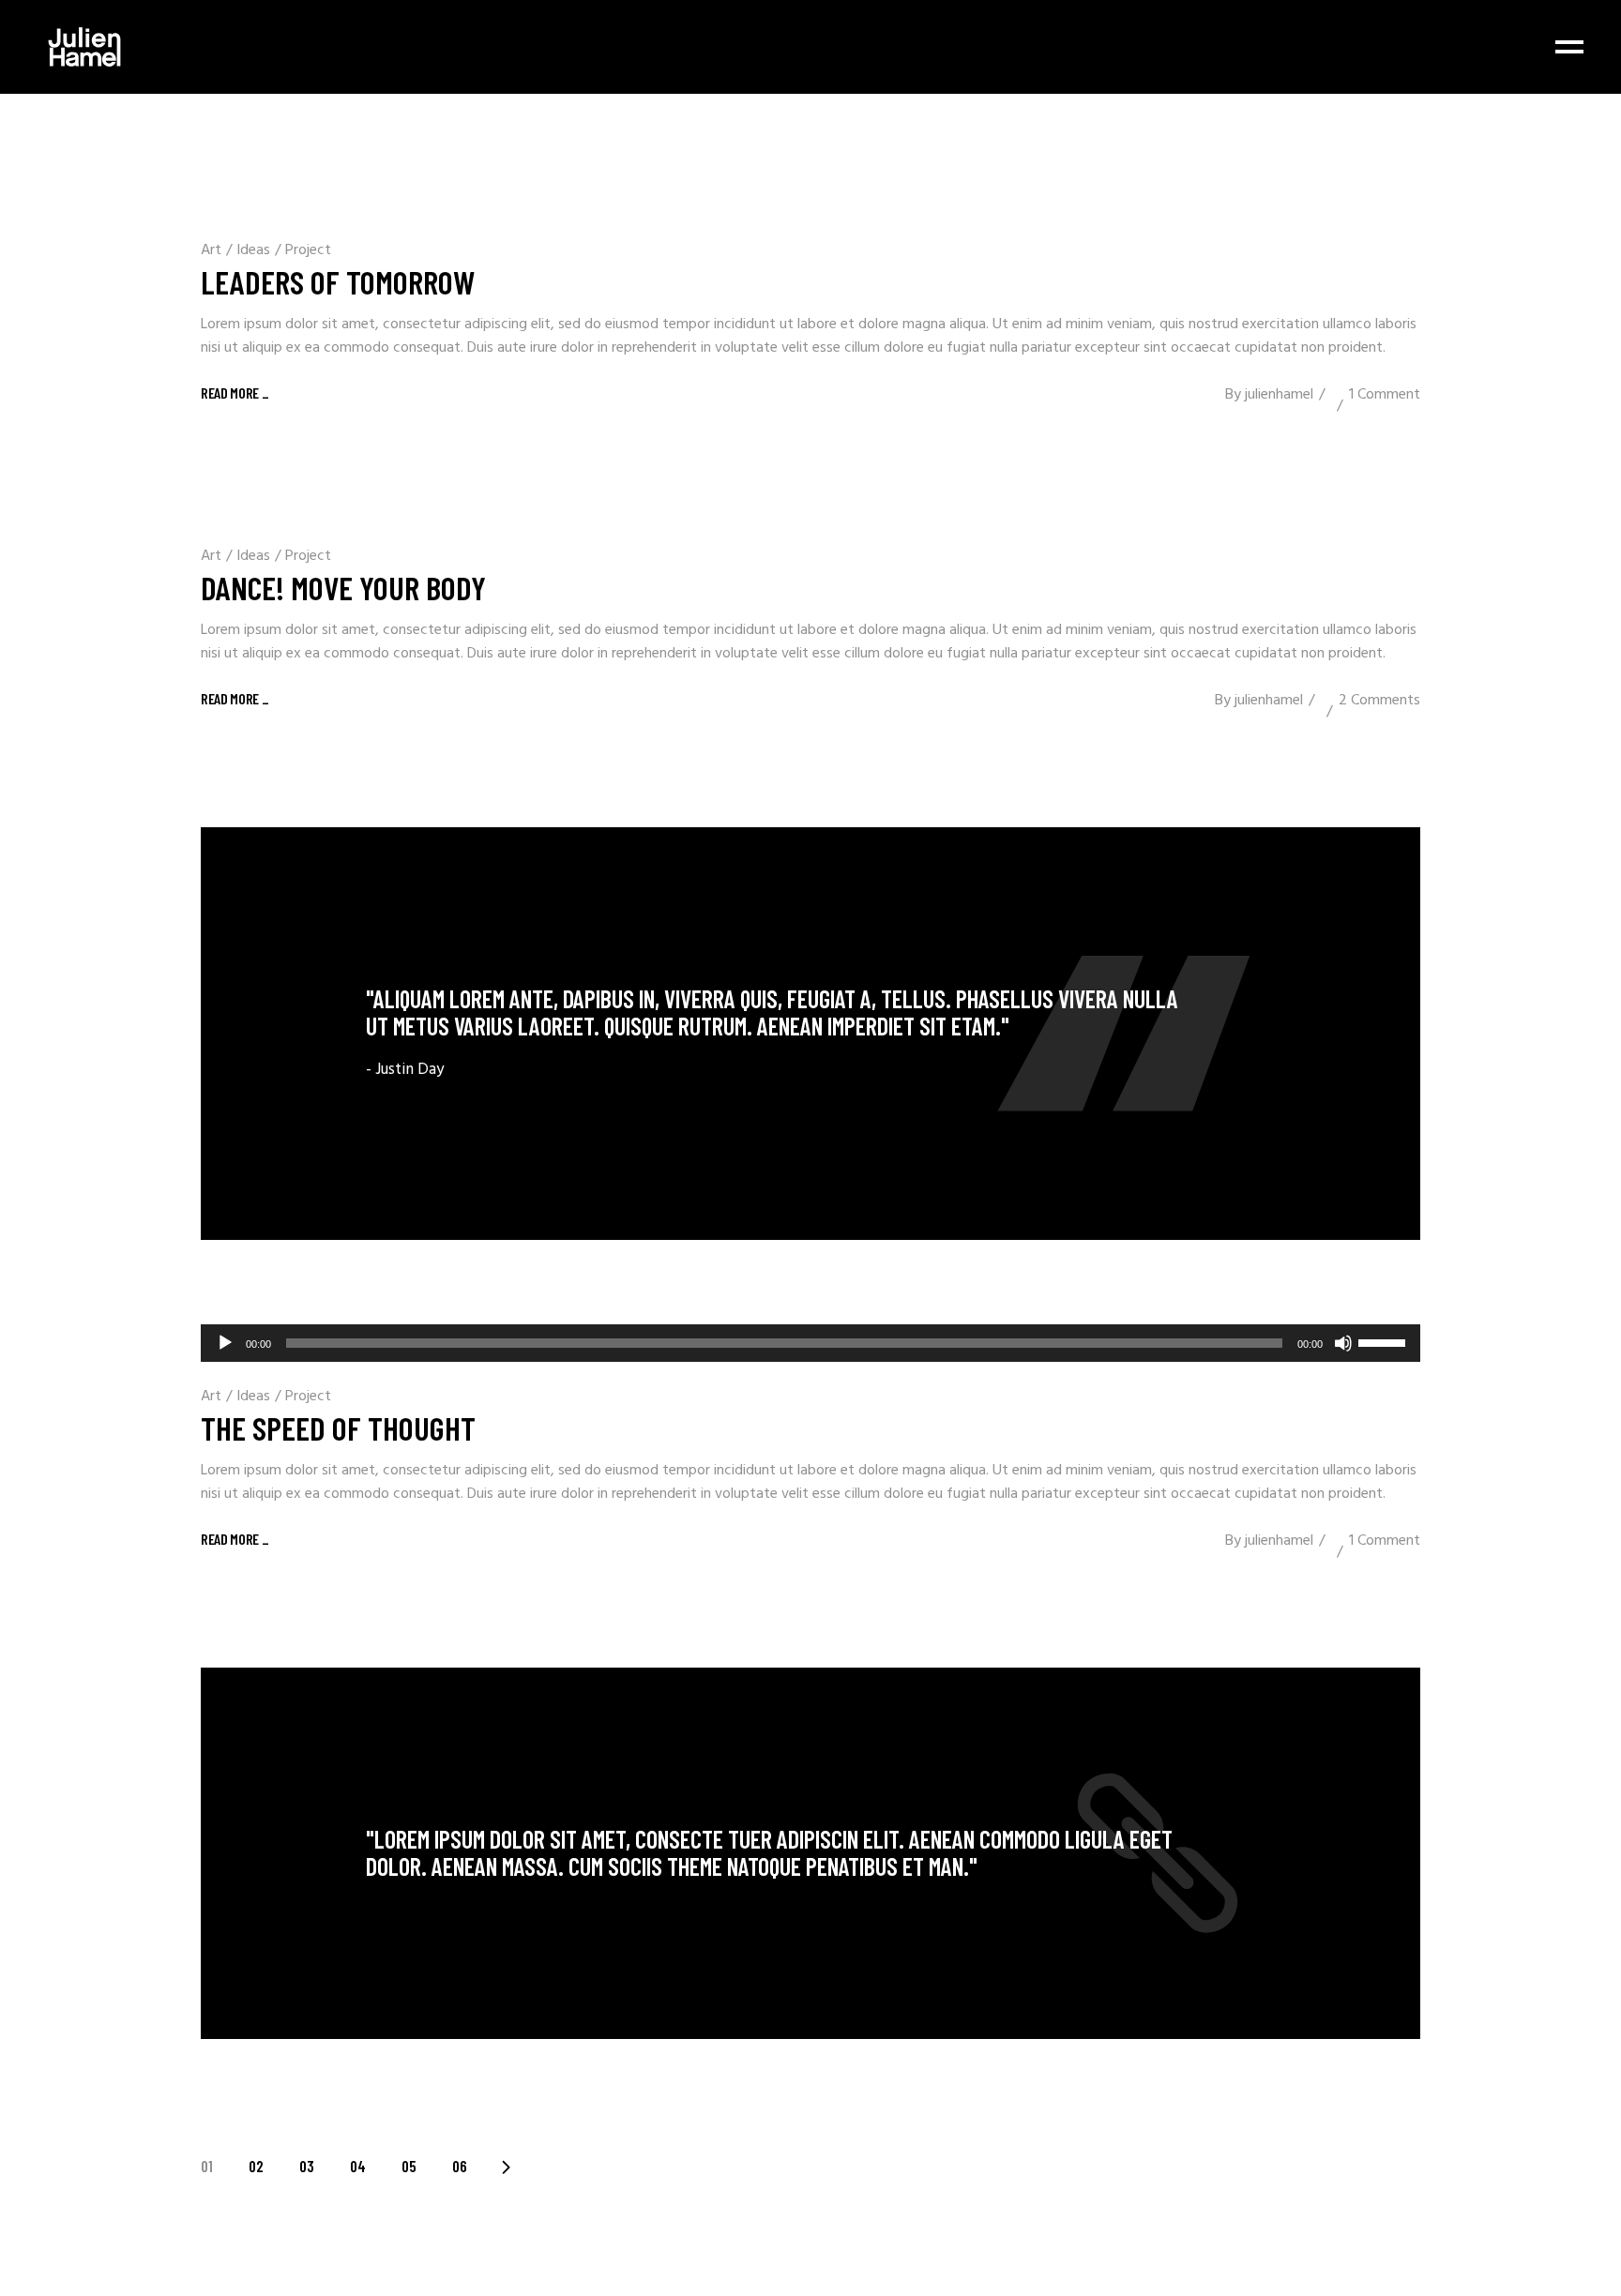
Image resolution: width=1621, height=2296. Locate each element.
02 (256, 2166)
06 (460, 2166)
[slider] (1385, 1341)
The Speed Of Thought (338, 1427)
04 (358, 2166)
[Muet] (1343, 1343)
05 (409, 2166)
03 (307, 2166)
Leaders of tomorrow (338, 281)
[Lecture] (225, 1343)
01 (207, 2166)
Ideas (253, 250)
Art (211, 250)
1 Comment (1385, 395)
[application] (810, 1343)
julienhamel (1279, 395)
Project (308, 250)
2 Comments (1379, 701)
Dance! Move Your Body (343, 587)
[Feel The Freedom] (810, 1034)
